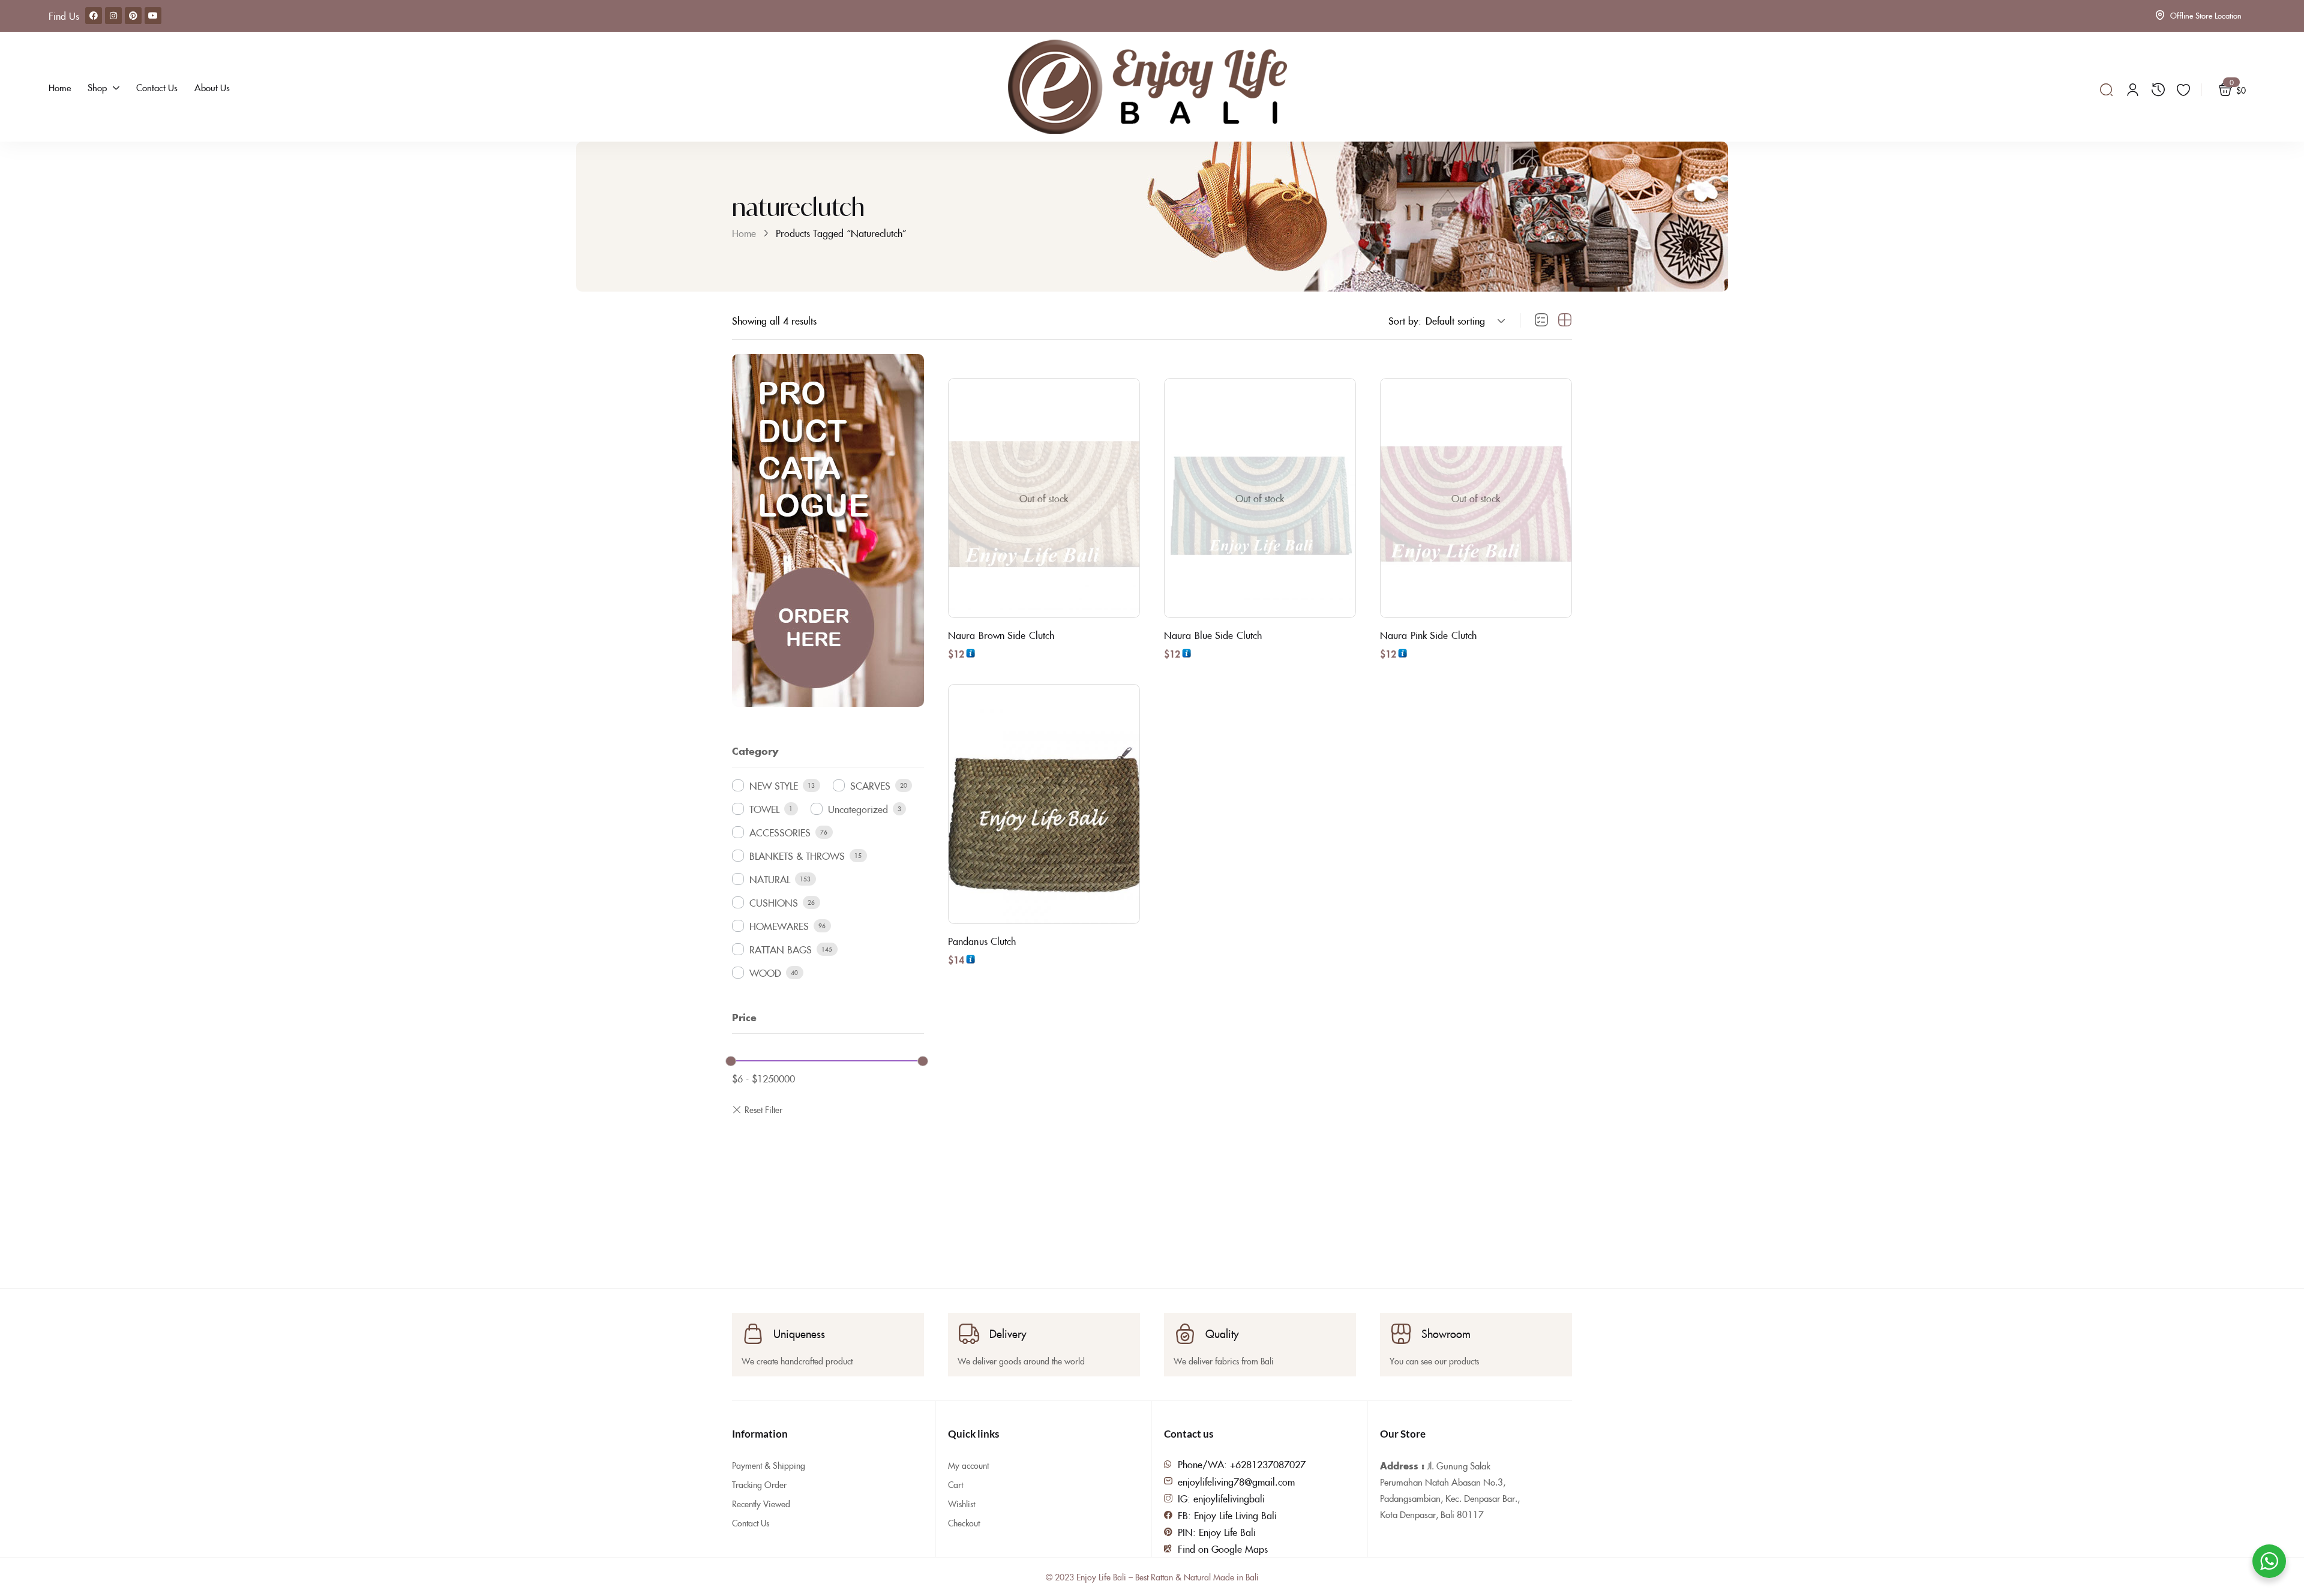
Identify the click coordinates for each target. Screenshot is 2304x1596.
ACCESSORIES (780, 832)
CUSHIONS (774, 902)
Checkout (964, 1523)
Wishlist (961, 1504)
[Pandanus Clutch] (1044, 804)
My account (968, 1465)
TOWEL (764, 809)
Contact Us (751, 1523)
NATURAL (770, 879)
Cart (955, 1484)
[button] (1463, 320)
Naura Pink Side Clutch (1428, 635)
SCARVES (870, 785)
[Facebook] (94, 16)
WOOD (765, 973)
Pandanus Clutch (982, 941)
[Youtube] (153, 16)
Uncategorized (858, 809)
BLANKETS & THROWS (797, 856)
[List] (1541, 320)
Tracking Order (759, 1484)
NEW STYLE (774, 785)
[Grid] (1565, 320)
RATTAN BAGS (781, 949)
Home (744, 233)
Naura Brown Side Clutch (1001, 635)
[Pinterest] (133, 16)
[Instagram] (113, 16)
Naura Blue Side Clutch (1213, 635)
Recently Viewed (761, 1504)
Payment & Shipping (769, 1465)
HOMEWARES (779, 926)
